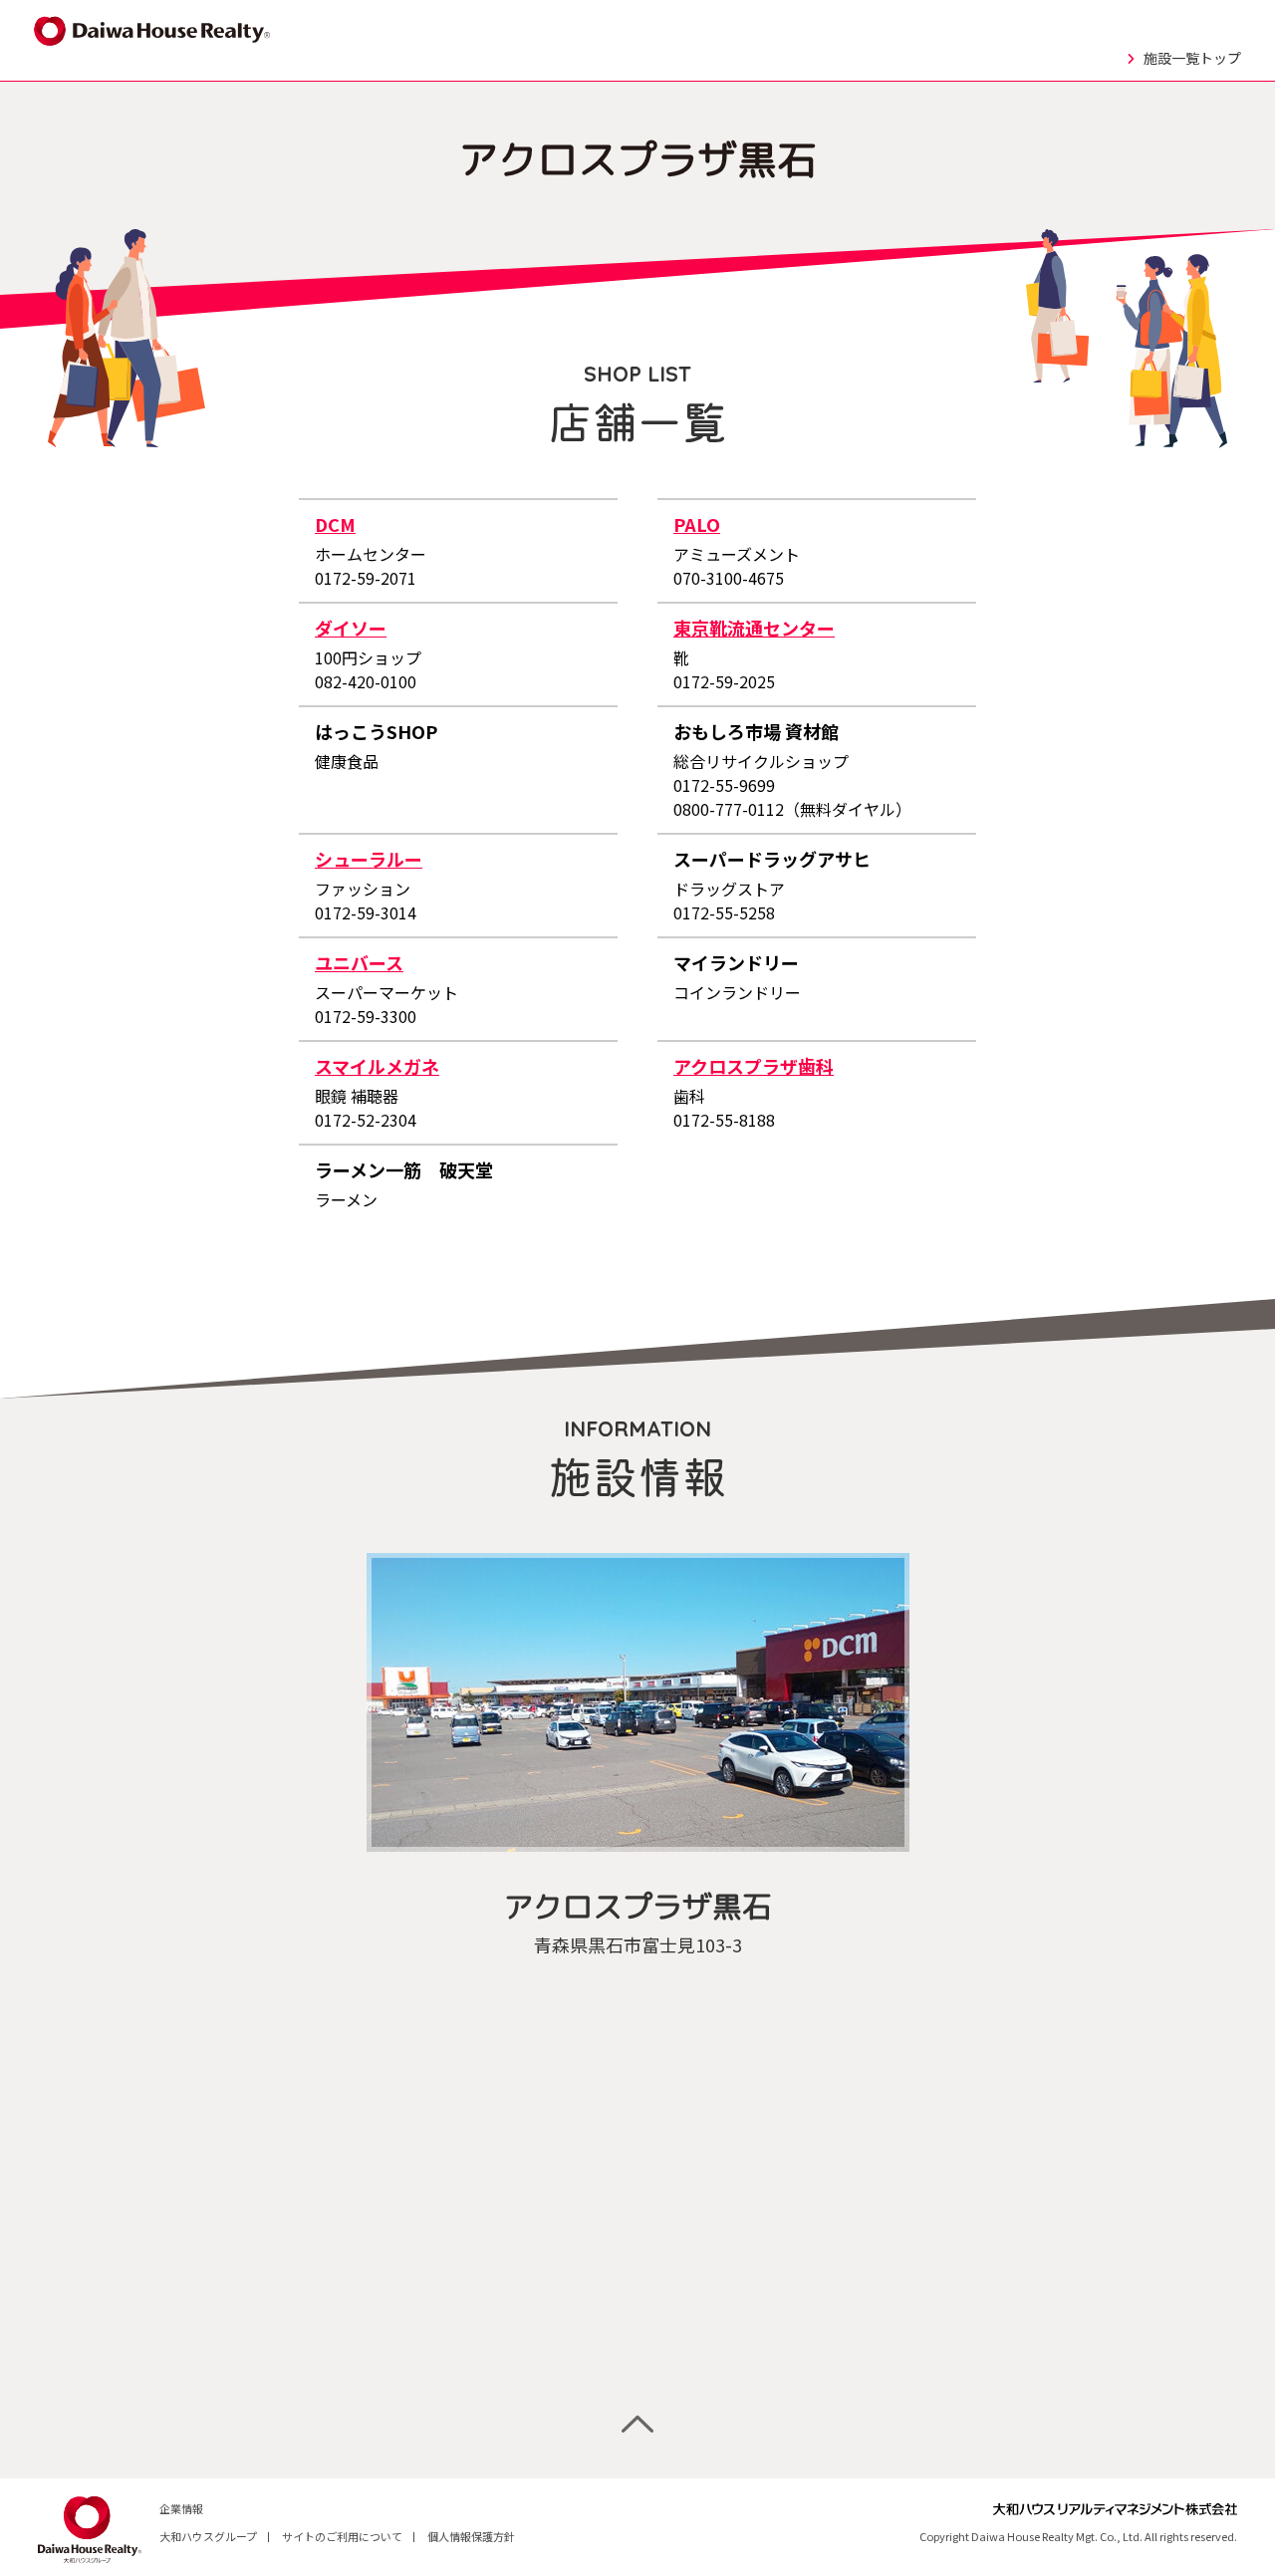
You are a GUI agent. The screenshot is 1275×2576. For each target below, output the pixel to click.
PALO (697, 524)
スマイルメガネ (377, 1066)
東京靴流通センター (754, 628)
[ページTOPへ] (637, 2424)
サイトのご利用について (342, 2536)
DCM (335, 524)
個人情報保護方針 (471, 2536)
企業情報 (181, 2508)
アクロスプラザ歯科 (754, 1066)
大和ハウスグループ (208, 2536)
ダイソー (351, 628)
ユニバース (359, 962)
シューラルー (369, 859)
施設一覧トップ (1192, 58)
